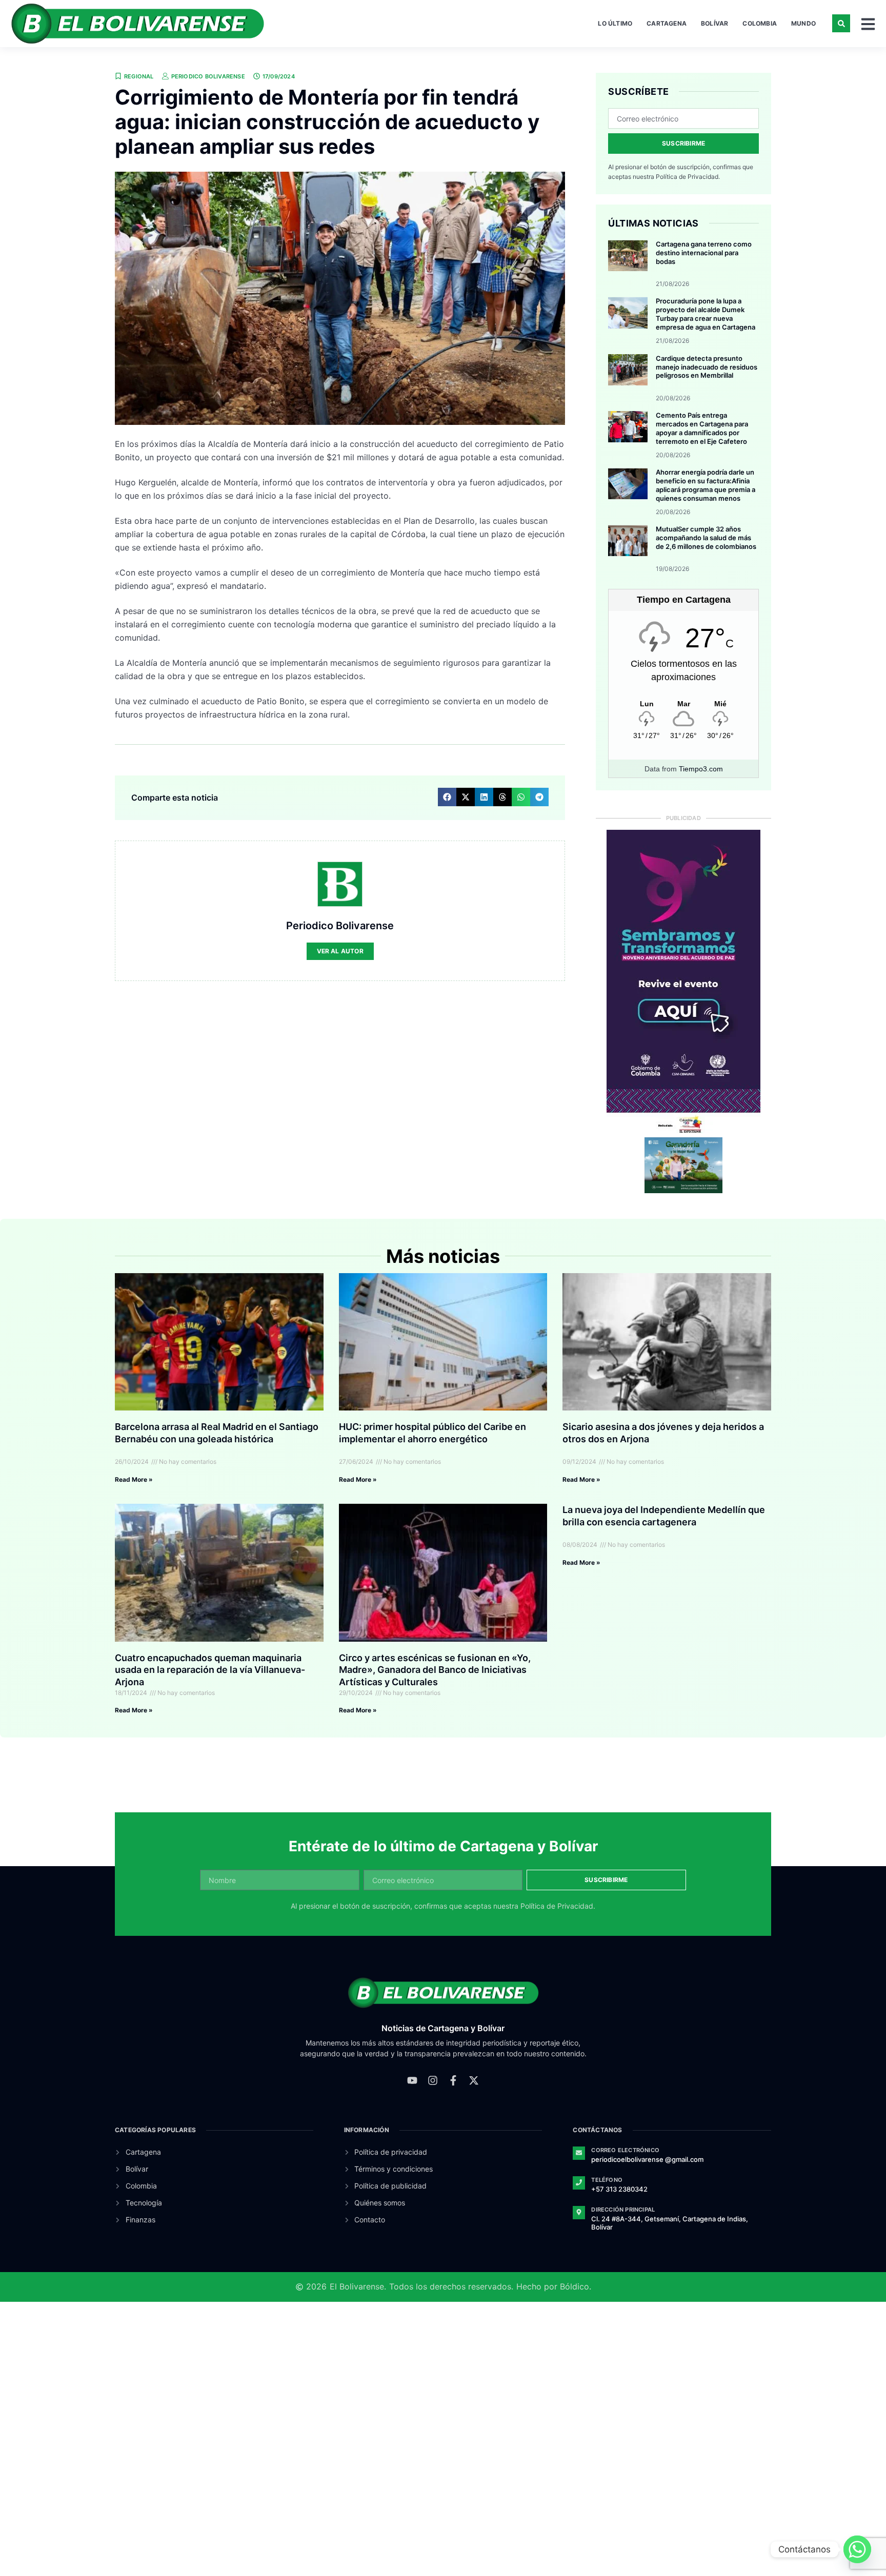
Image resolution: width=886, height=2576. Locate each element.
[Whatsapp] (857, 2549)
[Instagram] (433, 2080)
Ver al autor (340, 951)
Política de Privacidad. (688, 177)
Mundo (803, 23)
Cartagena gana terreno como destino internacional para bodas (704, 253)
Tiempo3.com (701, 769)
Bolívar (714, 23)
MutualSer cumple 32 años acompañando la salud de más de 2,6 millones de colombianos (706, 538)
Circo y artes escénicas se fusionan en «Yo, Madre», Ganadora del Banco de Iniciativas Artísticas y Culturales (435, 1670)
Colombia (760, 23)
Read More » (134, 1479)
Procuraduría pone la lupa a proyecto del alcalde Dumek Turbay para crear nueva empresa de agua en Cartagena (706, 314)
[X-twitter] (474, 2080)
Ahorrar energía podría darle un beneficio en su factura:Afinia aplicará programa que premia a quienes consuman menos (706, 485)
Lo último (615, 23)
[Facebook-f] (453, 2080)
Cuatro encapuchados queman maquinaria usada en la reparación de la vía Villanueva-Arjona (210, 1670)
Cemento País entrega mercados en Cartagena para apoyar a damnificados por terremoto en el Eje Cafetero (702, 428)
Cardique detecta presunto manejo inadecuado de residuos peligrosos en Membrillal (707, 367)
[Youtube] (412, 2080)
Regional (139, 76)
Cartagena (667, 23)
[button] (841, 23)
